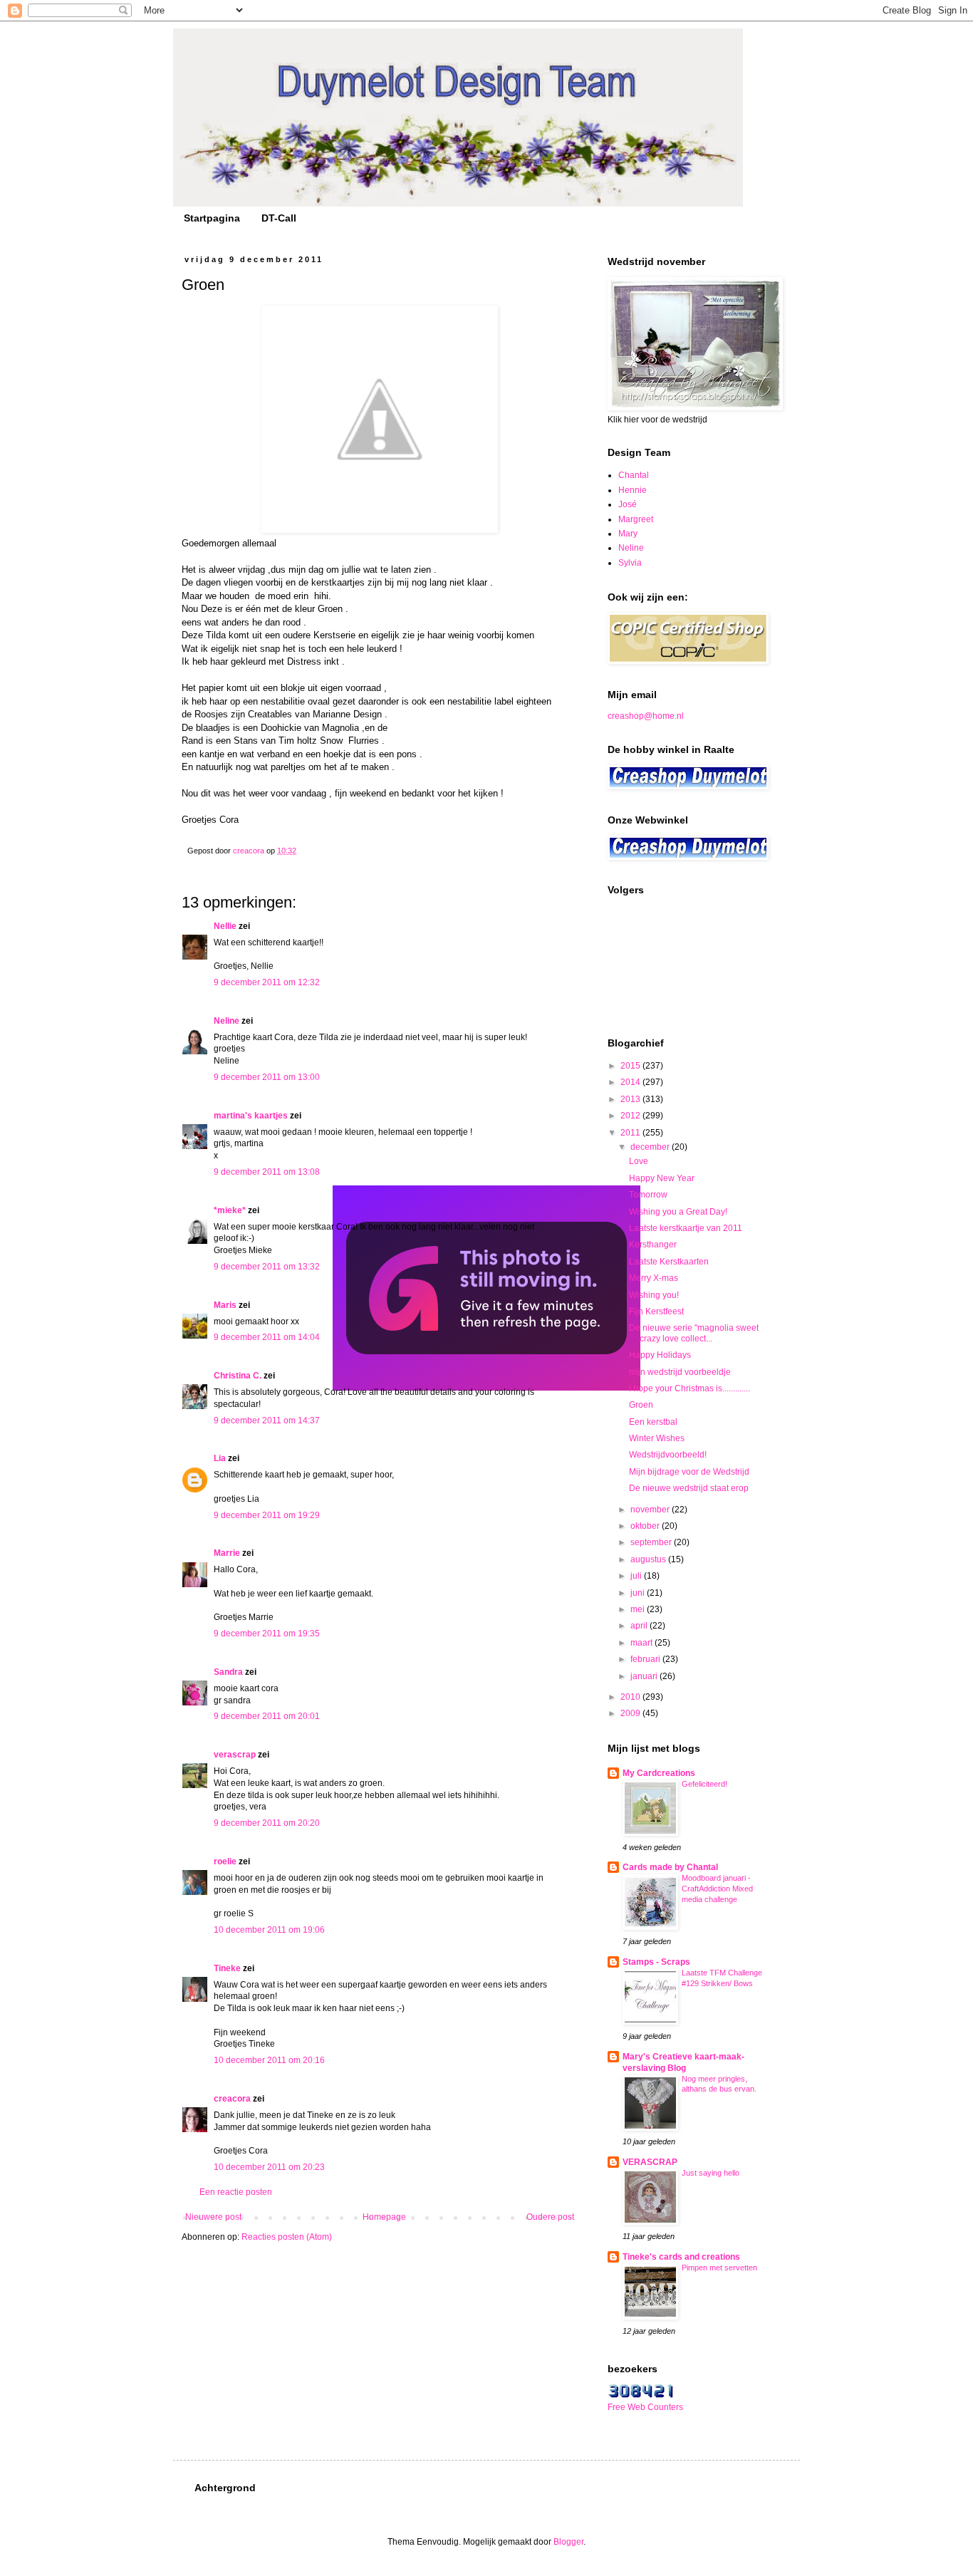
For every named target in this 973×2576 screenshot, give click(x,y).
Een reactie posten (236, 2192)
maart (642, 1643)
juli (637, 1576)
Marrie (227, 1553)
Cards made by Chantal (670, 1867)
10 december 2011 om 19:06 (269, 1930)
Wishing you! (654, 1295)
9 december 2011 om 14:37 (267, 1421)
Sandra (228, 1672)
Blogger (568, 2542)
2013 (631, 1099)
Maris (225, 1305)
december (651, 1147)
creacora (232, 2099)
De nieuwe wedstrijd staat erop (689, 1488)
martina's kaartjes (251, 1116)
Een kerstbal (653, 1422)
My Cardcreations (659, 1773)
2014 (631, 1082)
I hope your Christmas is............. (690, 1388)
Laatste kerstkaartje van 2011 (686, 1228)
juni (639, 1593)
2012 (631, 1116)
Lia (220, 1458)
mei (639, 1609)
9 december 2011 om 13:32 (267, 1267)
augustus (649, 1559)
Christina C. (238, 1376)
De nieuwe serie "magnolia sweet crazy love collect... (694, 1333)
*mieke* (230, 1210)
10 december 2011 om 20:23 (269, 2167)
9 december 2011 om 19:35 (267, 1634)
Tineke (227, 1968)
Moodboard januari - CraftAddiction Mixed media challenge (717, 1889)
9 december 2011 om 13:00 (267, 1077)
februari (646, 1659)
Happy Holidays (660, 1355)
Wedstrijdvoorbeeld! (668, 1455)
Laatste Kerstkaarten (669, 1262)
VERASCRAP (650, 2162)
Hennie (633, 490)
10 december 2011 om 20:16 (269, 2060)
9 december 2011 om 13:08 (267, 1172)
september (652, 1542)
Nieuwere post (213, 2217)
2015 (631, 1066)
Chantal (634, 475)
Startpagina (212, 218)
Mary (628, 534)
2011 (631, 1133)
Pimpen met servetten (719, 2268)
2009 (631, 1713)
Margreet (636, 519)
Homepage (384, 2217)
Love (639, 1161)
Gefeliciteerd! (704, 1784)
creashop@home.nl (646, 716)
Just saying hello (711, 2173)
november (651, 1510)
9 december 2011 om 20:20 (267, 1823)
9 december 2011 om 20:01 (267, 1716)
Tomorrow (648, 1195)
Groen (641, 1405)
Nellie (225, 926)
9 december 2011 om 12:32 (267, 982)
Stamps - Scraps (656, 1962)
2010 (631, 1697)
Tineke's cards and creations (681, 2257)
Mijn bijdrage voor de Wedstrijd (689, 1472)
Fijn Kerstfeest (656, 1312)
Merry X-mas (654, 1278)
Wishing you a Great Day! (678, 1212)
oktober (646, 1526)
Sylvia (630, 563)
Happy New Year (662, 1178)
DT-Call (279, 218)
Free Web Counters (645, 2407)
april (640, 1626)
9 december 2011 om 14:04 (267, 1337)
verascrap (235, 1755)
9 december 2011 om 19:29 (267, 1515)
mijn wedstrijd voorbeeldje (680, 1372)
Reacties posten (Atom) (287, 2237)
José (628, 504)
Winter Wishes (657, 1438)
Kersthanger (653, 1245)
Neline (227, 1021)
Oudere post (550, 2217)
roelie (225, 1861)
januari (645, 1676)
